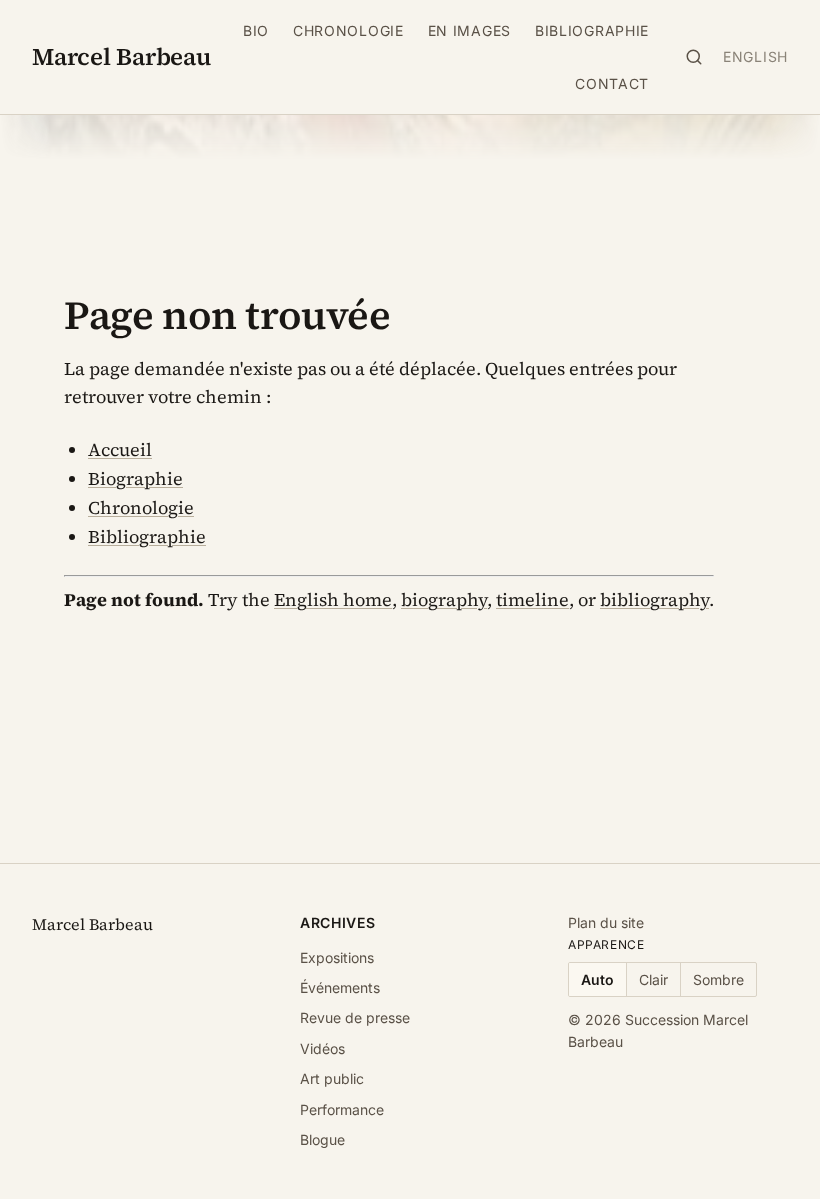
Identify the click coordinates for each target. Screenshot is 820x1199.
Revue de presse (355, 1017)
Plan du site (606, 922)
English (755, 56)
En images (469, 30)
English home (333, 599)
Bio (256, 30)
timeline (532, 599)
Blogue (322, 1139)
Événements (340, 987)
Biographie (135, 478)
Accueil (120, 449)
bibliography (654, 599)
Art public (332, 1078)
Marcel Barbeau (121, 56)
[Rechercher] (694, 57)
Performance (342, 1109)
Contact (612, 83)
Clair (653, 979)
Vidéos (322, 1048)
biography (444, 599)
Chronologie (348, 30)
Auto (597, 979)
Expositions (337, 957)
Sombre (718, 979)
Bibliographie (592, 30)
